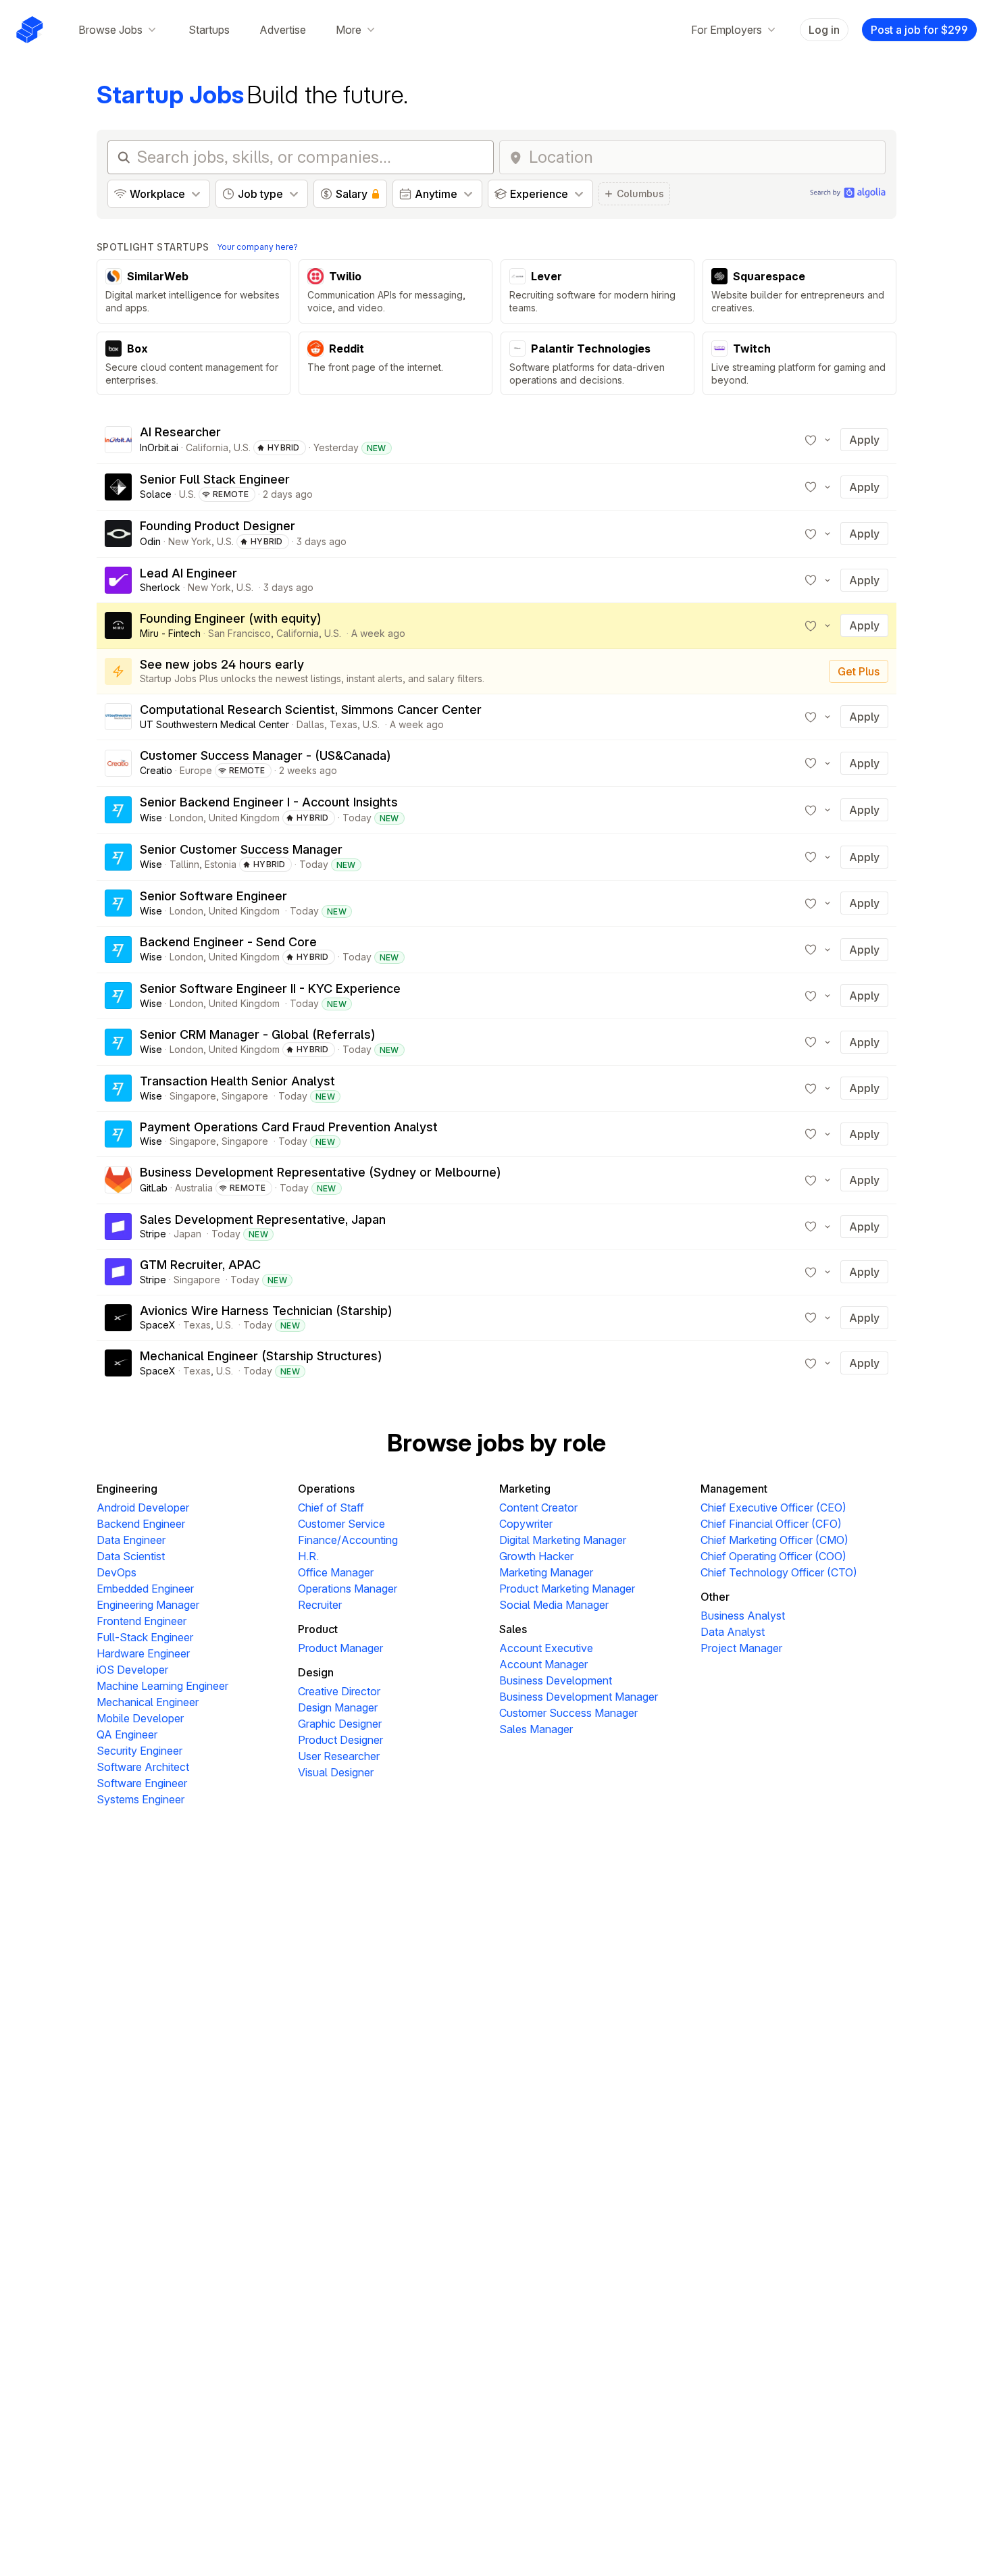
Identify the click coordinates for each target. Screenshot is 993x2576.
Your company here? (257, 247)
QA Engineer (127, 1734)
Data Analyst (733, 1632)
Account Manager (543, 1664)
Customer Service (341, 1524)
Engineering (127, 1489)
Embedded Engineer (145, 1589)
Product (318, 1629)
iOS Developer (132, 1670)
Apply (864, 440)
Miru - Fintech (170, 633)
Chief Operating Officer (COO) (773, 1556)
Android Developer (143, 1508)
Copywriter (526, 1524)
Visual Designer (336, 1772)
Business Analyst (743, 1616)
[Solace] (118, 487)
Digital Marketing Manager (563, 1540)
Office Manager (336, 1572)
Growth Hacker (536, 1556)
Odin (150, 541)
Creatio (156, 770)
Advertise (283, 30)
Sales (513, 1629)
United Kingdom (244, 818)
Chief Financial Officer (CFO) (771, 1524)
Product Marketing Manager (567, 1589)
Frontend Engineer (142, 1621)
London (186, 818)
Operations (326, 1489)
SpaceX (158, 1325)
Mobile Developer (140, 1718)
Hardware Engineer (143, 1653)
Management (734, 1489)
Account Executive (546, 1648)
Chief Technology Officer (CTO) (779, 1572)
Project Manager (741, 1648)
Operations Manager (348, 1589)
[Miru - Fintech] (118, 625)
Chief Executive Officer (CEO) (773, 1508)
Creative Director (339, 1691)
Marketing (525, 1489)
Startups (209, 30)
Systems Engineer (141, 1799)
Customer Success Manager (568, 1713)
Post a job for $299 (919, 30)
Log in (824, 30)
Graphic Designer (340, 1724)
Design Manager (338, 1707)
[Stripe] (118, 1227)
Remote (231, 494)
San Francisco (239, 633)
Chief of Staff (331, 1508)
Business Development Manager (579, 1697)
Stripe (153, 1234)
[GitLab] (118, 1180)
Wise (151, 818)
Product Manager (340, 1648)
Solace (156, 494)
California (207, 447)
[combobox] (703, 157)
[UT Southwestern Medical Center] (118, 717)
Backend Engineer (141, 1524)
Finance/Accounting (348, 1540)
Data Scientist (131, 1556)
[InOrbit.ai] (118, 440)
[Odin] (118, 534)
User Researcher (339, 1756)
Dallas (310, 724)
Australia (194, 1188)
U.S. (242, 447)
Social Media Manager (554, 1605)
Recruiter (320, 1605)
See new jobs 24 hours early (222, 664)
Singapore (193, 1096)
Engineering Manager (148, 1605)
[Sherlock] (118, 580)
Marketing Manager (546, 1572)
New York (190, 541)
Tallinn (184, 864)
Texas (343, 724)
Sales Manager (536, 1729)
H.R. (308, 1556)
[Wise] (118, 810)
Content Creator (538, 1508)
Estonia (221, 864)
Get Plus (859, 671)
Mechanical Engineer (148, 1702)
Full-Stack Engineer (145, 1637)
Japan (187, 1234)
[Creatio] (118, 763)
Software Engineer (142, 1783)
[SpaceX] (118, 1318)
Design (316, 1672)
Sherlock (160, 587)
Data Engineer (131, 1540)
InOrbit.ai (159, 447)
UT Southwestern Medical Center (214, 724)
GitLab (154, 1188)
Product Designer (340, 1740)
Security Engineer (139, 1751)
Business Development (556, 1680)
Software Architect (143, 1767)
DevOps (117, 1572)
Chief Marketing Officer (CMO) (774, 1540)
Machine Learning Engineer (162, 1686)
